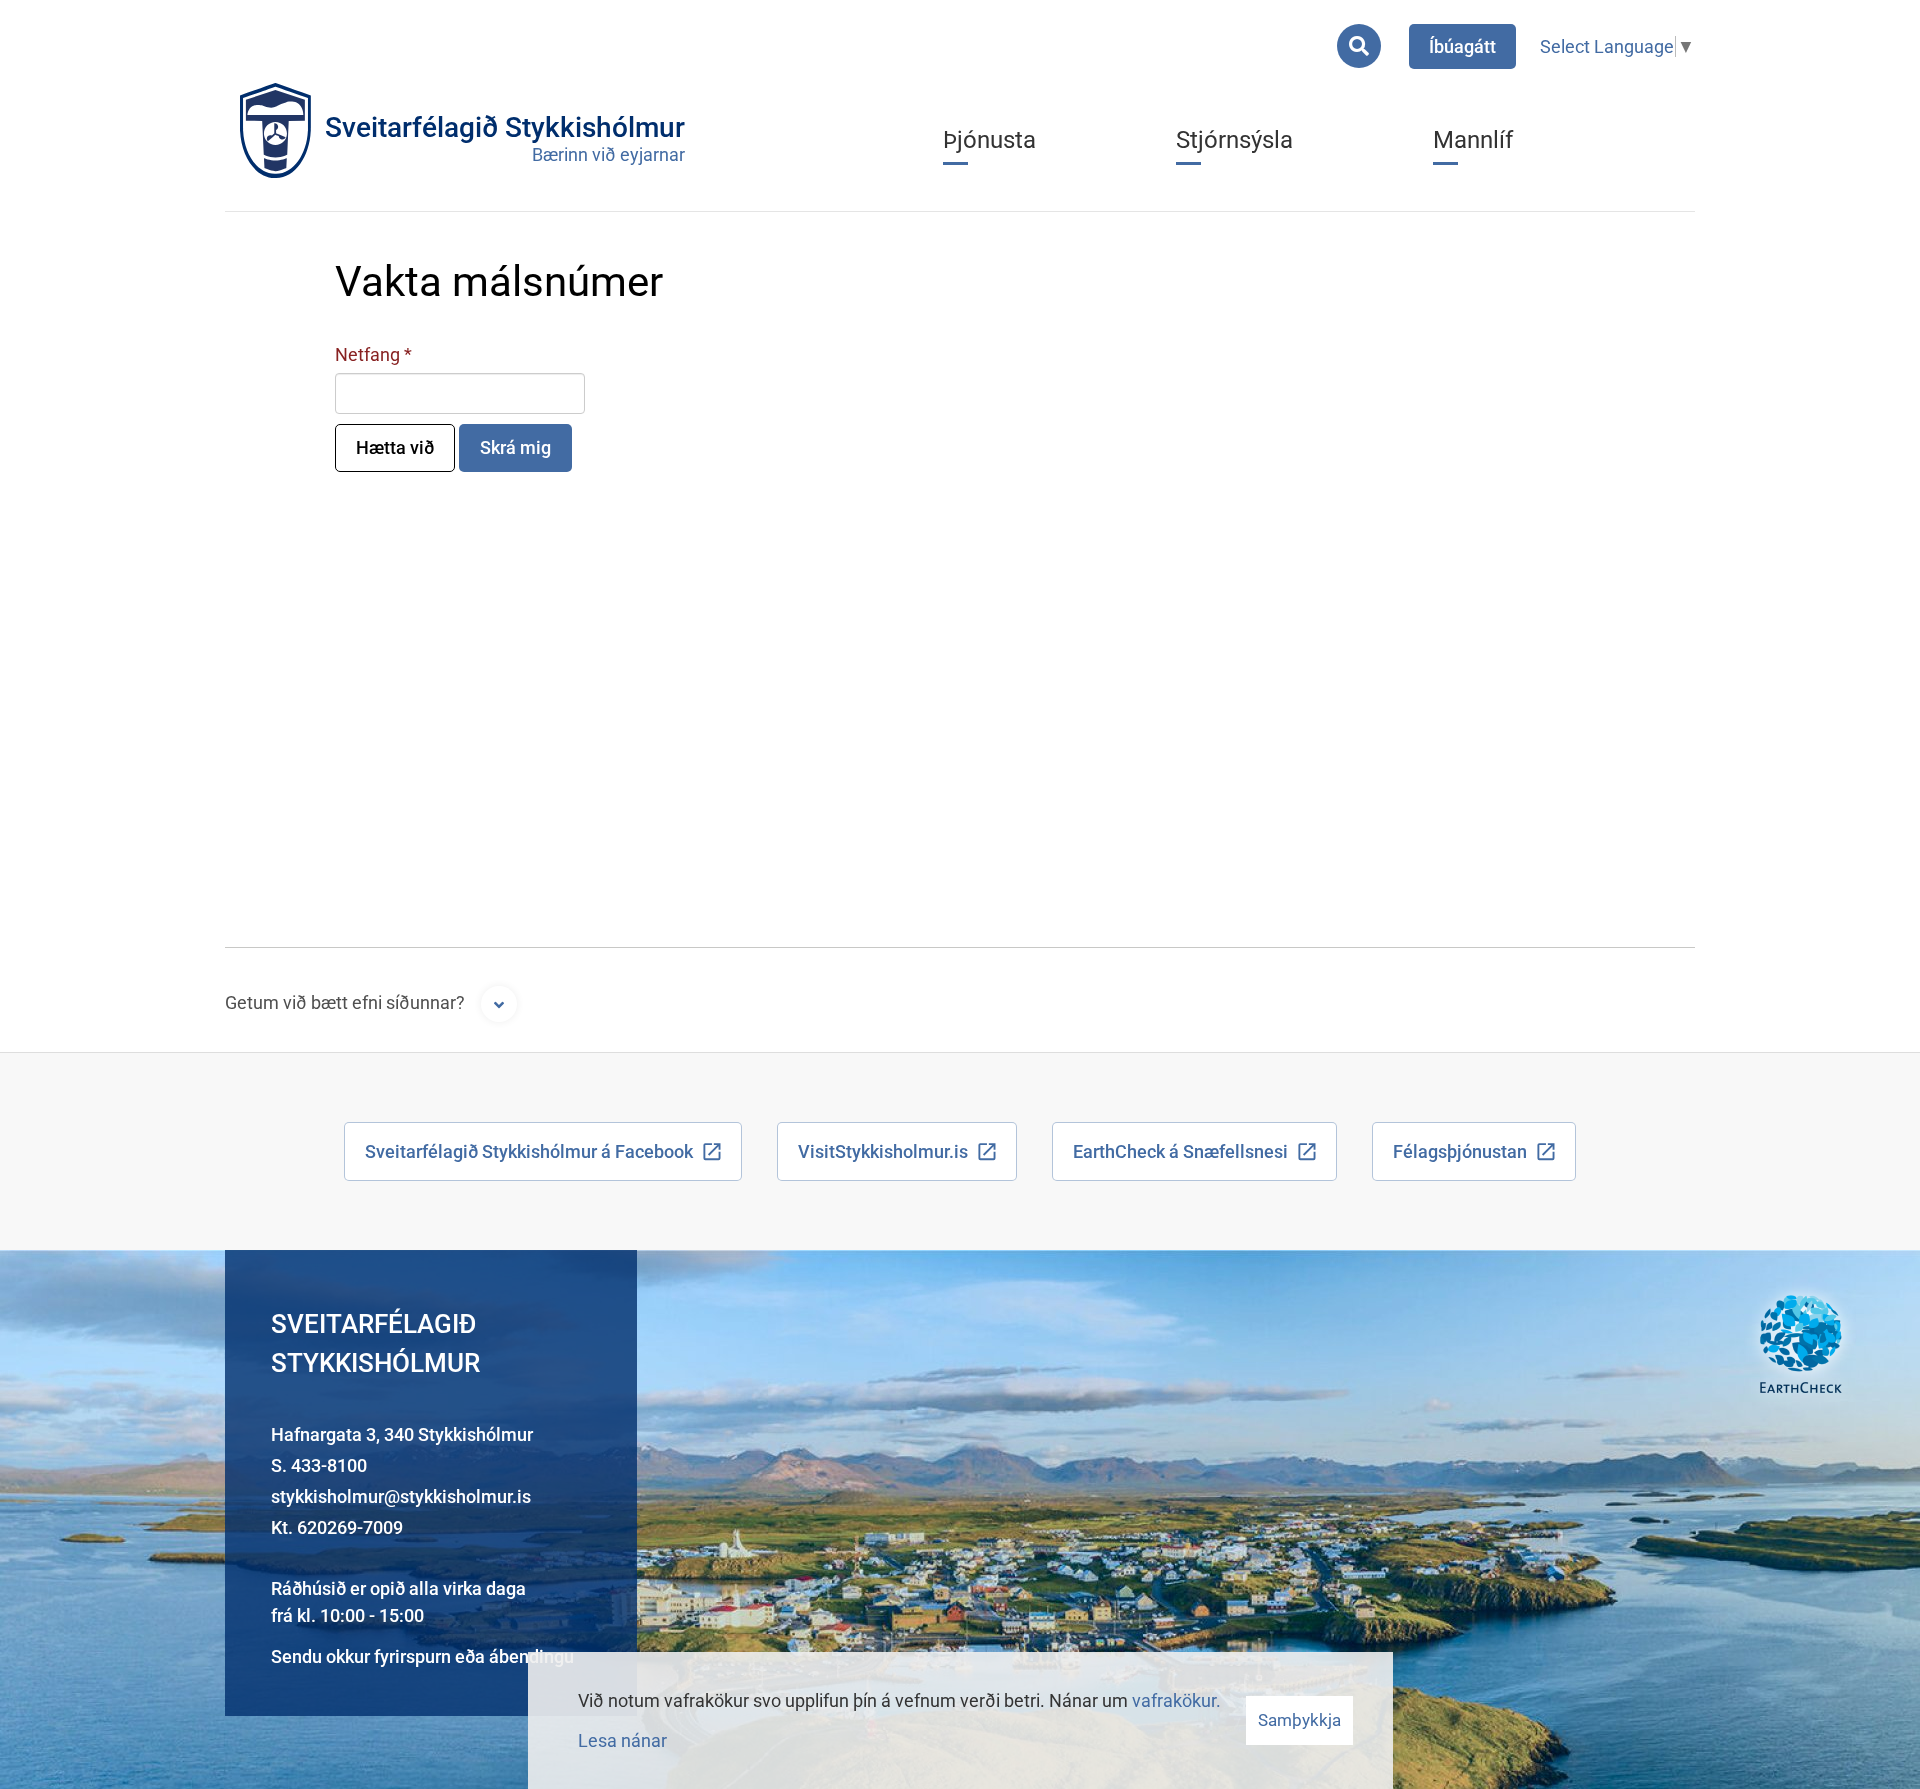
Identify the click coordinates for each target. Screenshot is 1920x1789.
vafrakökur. (1176, 1700)
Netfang (367, 354)
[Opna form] (499, 1004)
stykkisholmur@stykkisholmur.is (401, 1496)
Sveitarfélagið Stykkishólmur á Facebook (529, 1151)
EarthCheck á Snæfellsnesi (1180, 1151)
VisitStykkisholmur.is (883, 1151)
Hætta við (395, 447)
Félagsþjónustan (1460, 1151)
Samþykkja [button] (1299, 1720)
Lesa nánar (622, 1740)
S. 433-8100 (319, 1465)
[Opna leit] (1359, 46)
